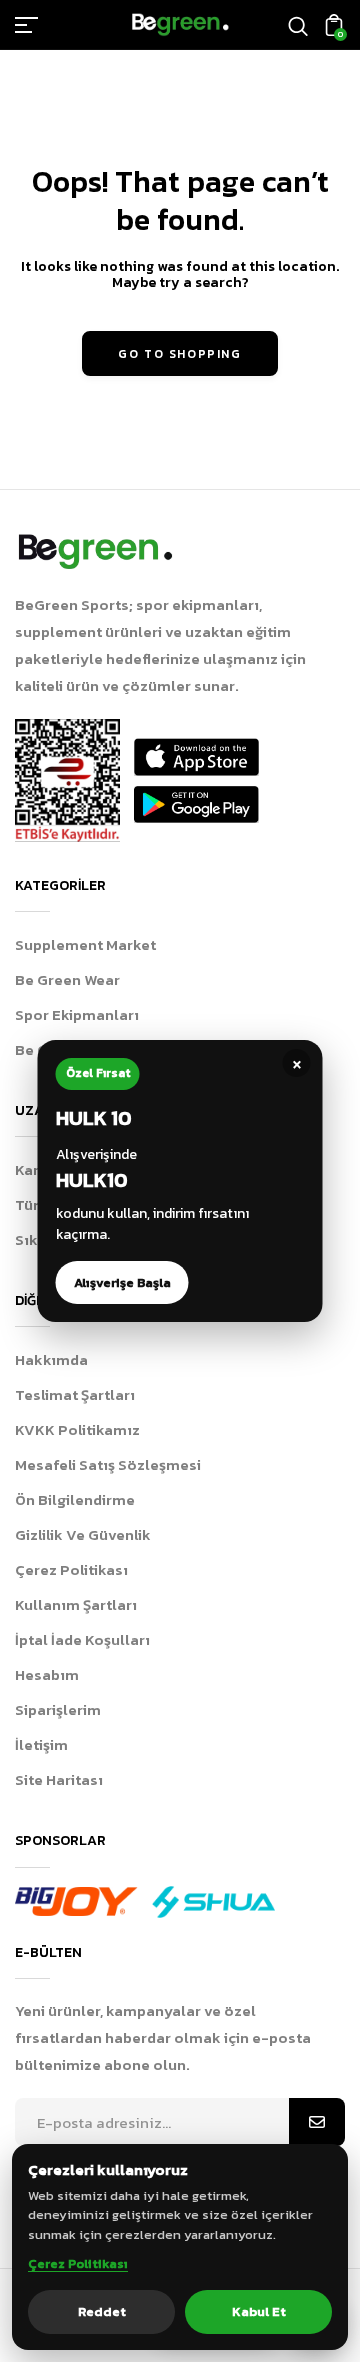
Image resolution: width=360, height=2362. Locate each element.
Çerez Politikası (71, 1569)
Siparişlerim (58, 1709)
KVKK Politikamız (77, 1429)
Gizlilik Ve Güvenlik (83, 1534)
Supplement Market (85, 944)
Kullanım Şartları (76, 1604)
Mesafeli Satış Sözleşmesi (108, 1464)
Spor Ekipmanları (77, 1014)
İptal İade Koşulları (82, 1639)
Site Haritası (59, 1779)
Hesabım (47, 1674)
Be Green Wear (67, 979)
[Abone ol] (317, 2122)
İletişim (41, 1744)
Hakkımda (51, 1359)
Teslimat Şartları (75, 1394)
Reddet (102, 2311)
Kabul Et (259, 2311)
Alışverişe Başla (122, 1282)
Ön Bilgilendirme (75, 1499)
